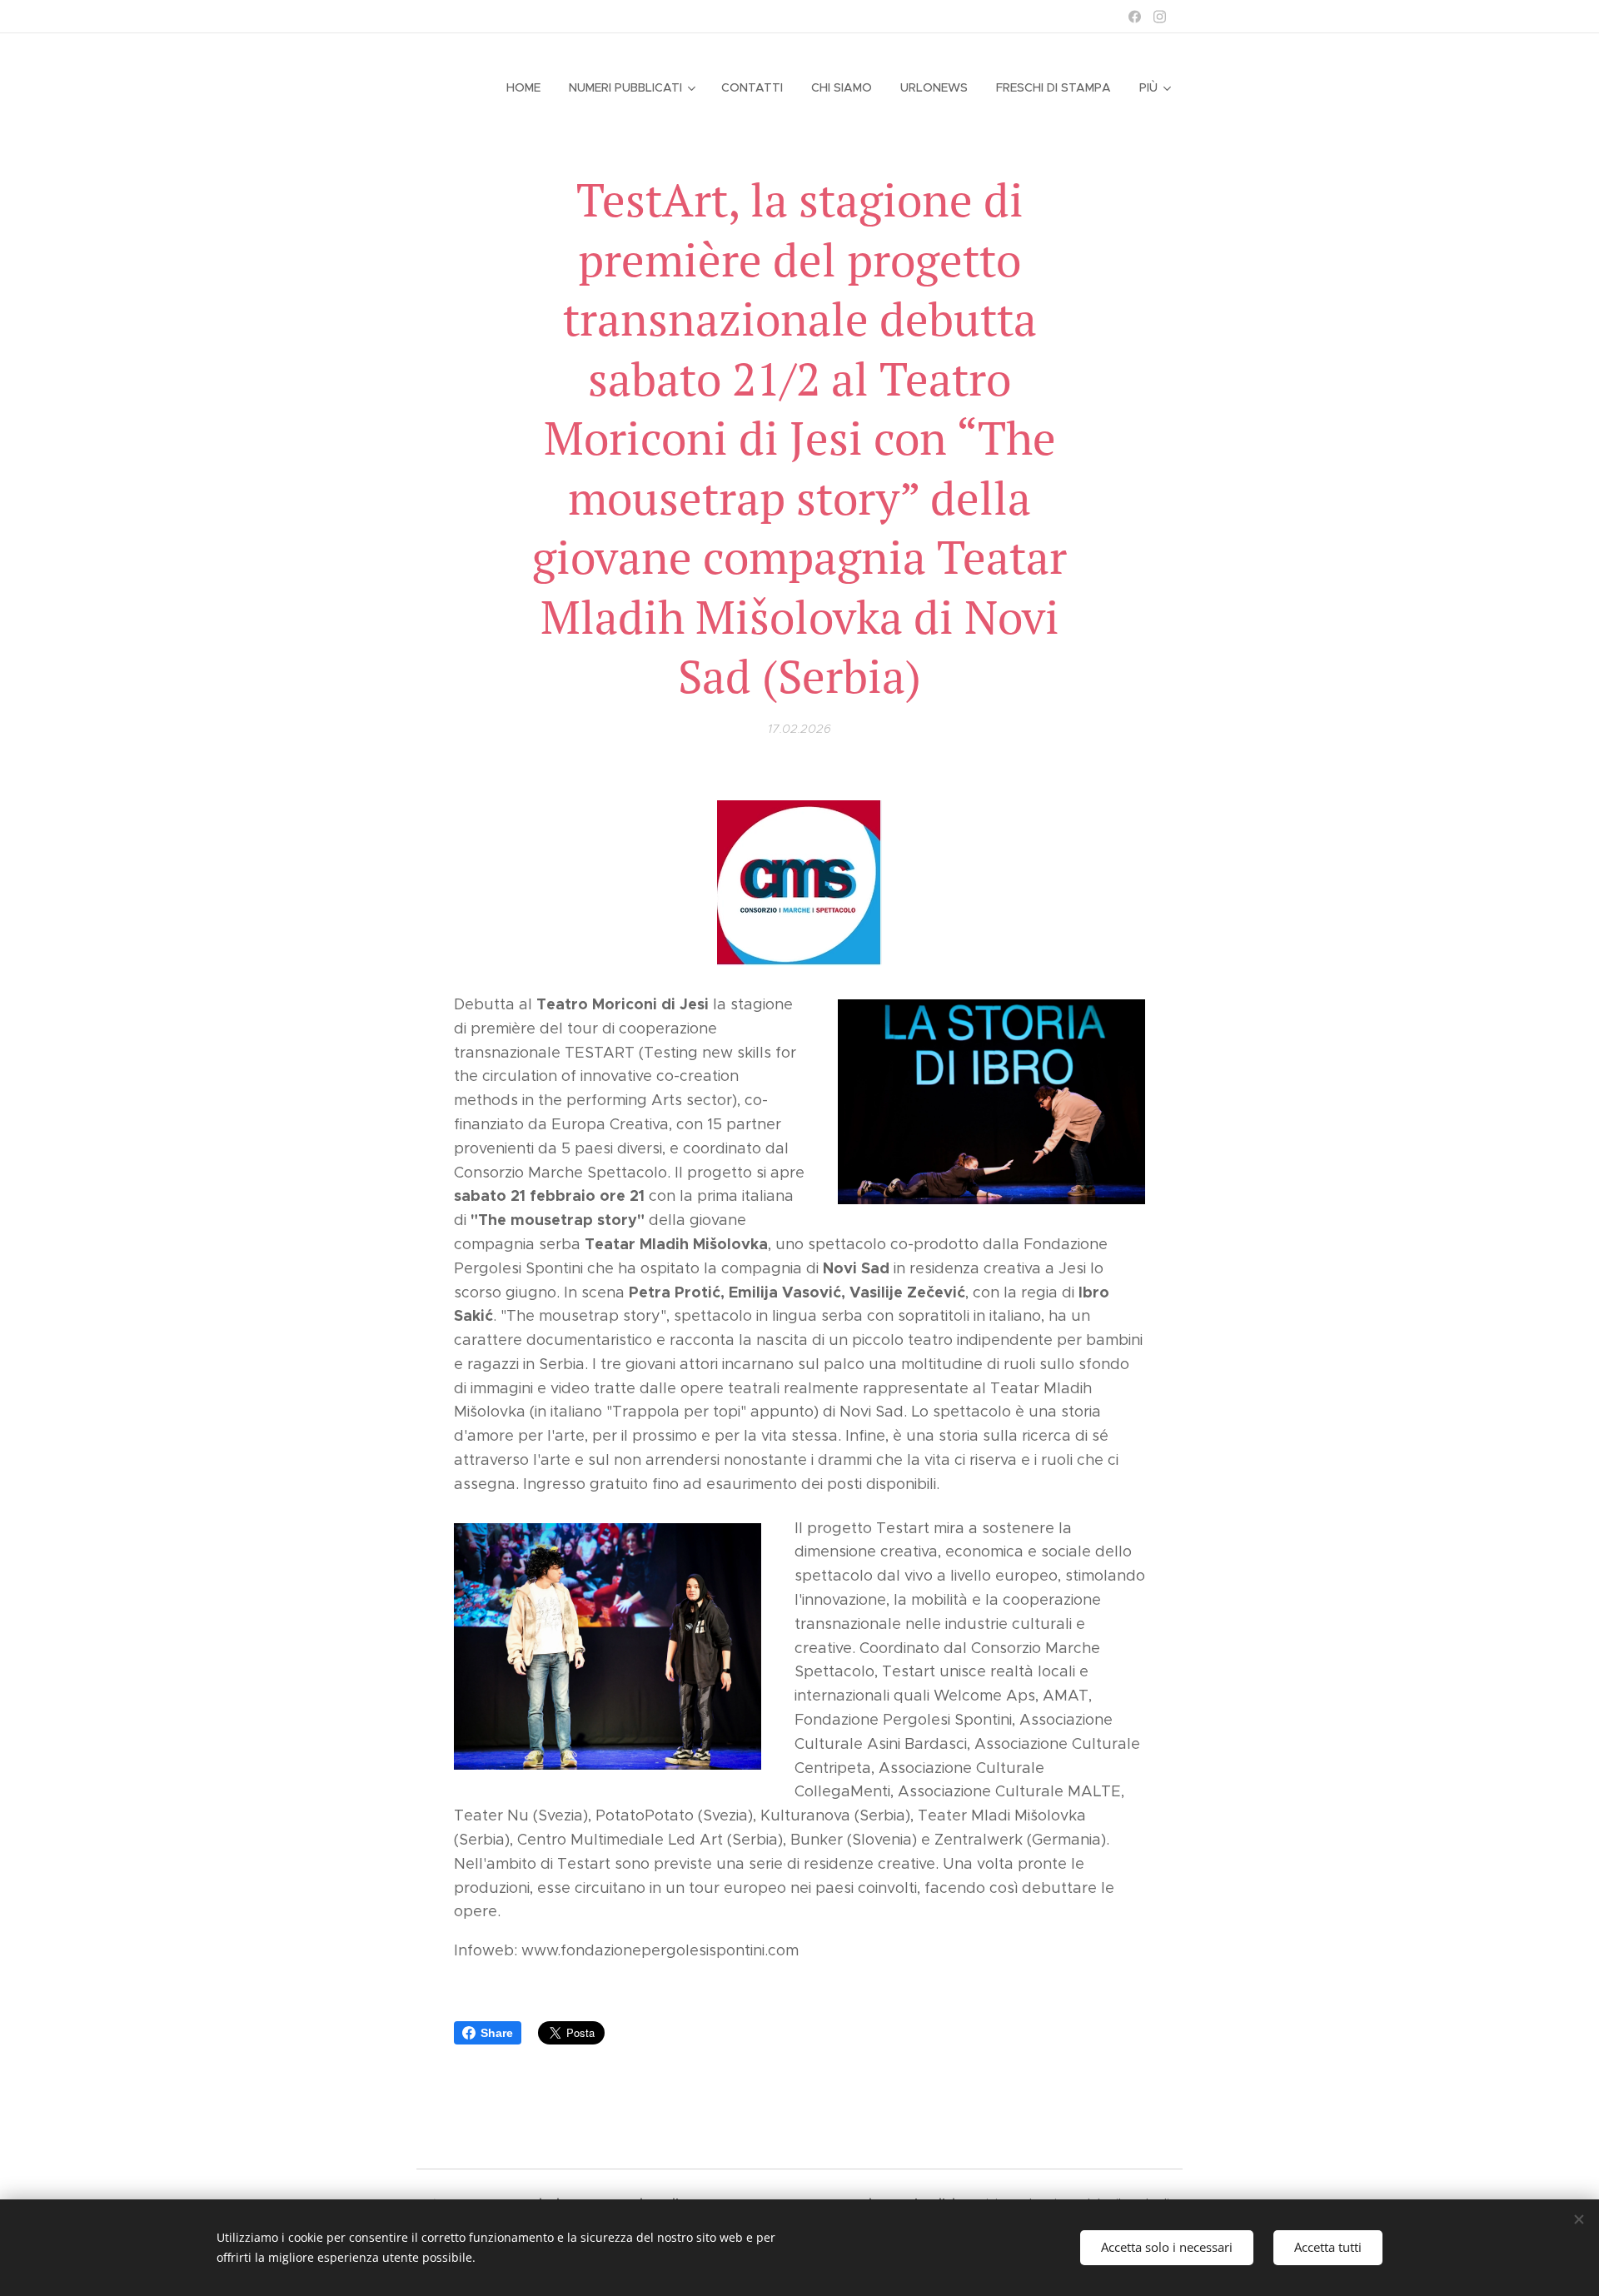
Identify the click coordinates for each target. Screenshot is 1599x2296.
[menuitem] (523, 87)
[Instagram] (1160, 17)
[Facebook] (1135, 17)
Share (497, 2033)
